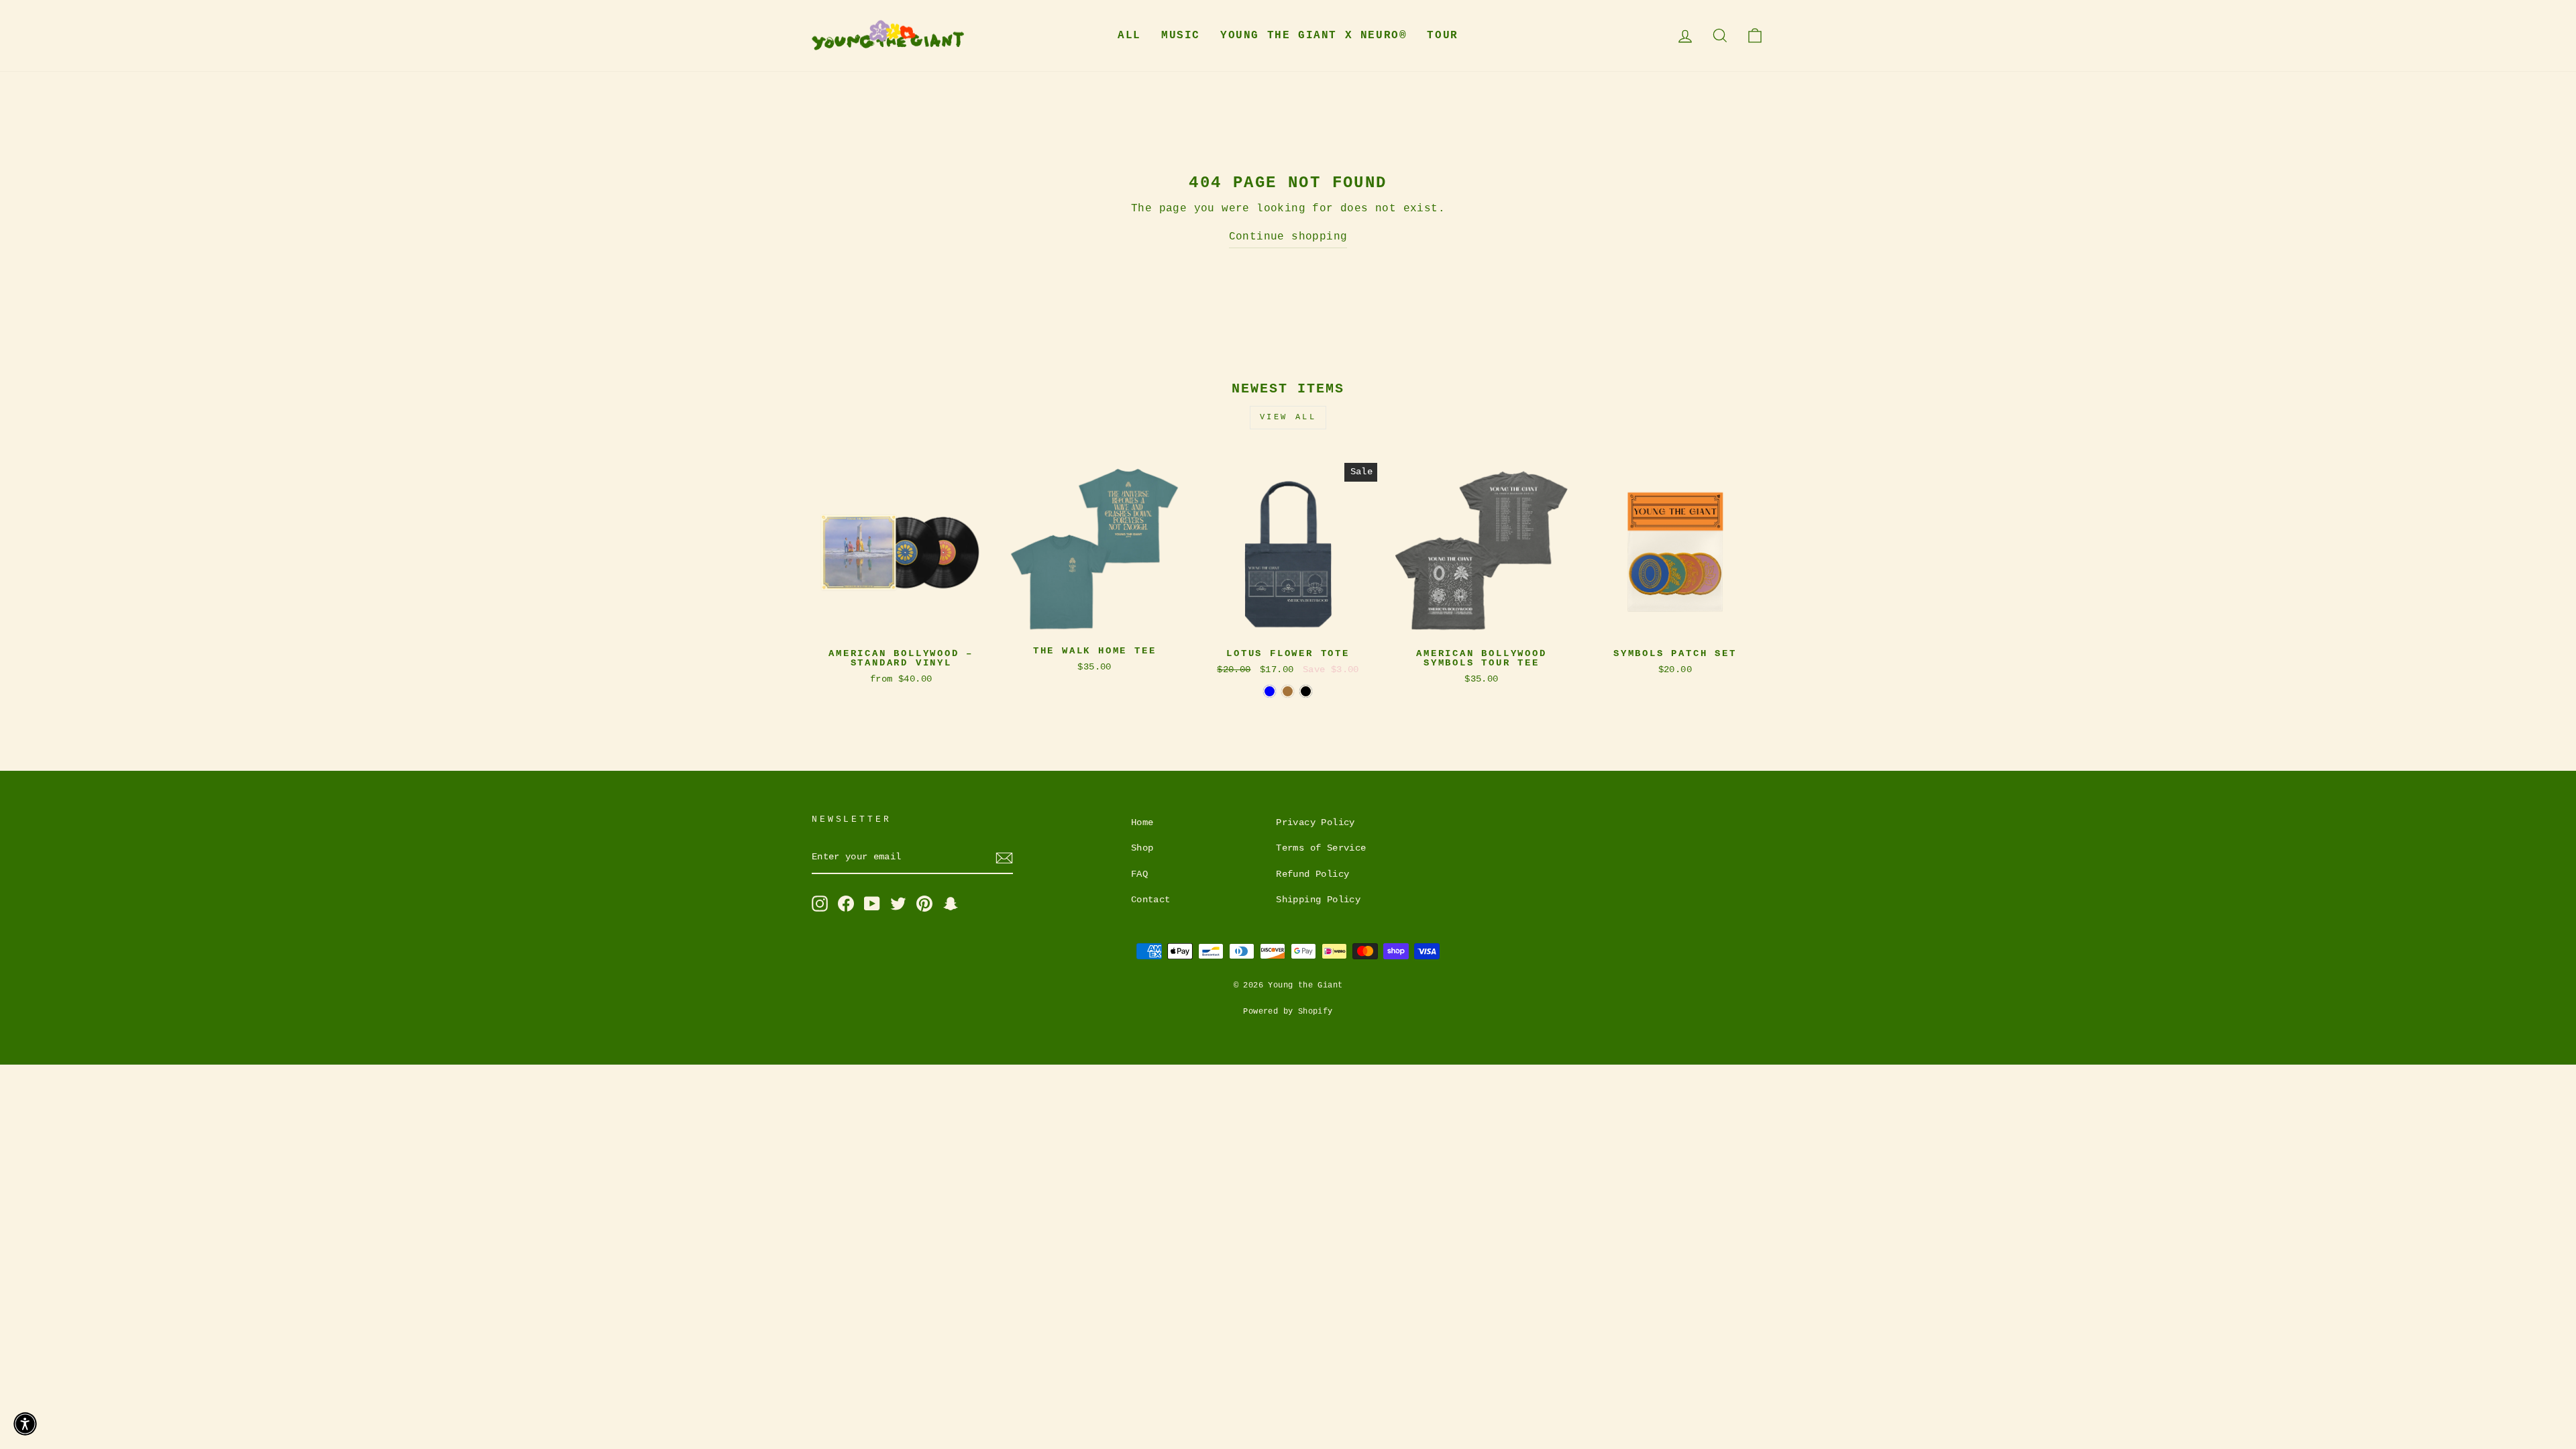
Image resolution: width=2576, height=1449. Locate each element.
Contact (1151, 900)
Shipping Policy (1318, 900)
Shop (1142, 848)
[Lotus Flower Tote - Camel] (1288, 691)
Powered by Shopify (1288, 1012)
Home (1142, 823)
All (1129, 36)
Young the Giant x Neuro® (1313, 36)
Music (1181, 36)
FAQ (1139, 874)
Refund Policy (1312, 874)
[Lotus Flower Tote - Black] (1306, 691)
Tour (1442, 36)
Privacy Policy (1316, 823)
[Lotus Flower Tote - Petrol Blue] (1270, 691)
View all (1288, 417)
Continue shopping (1288, 237)
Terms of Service (1321, 848)
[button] (25, 1424)
